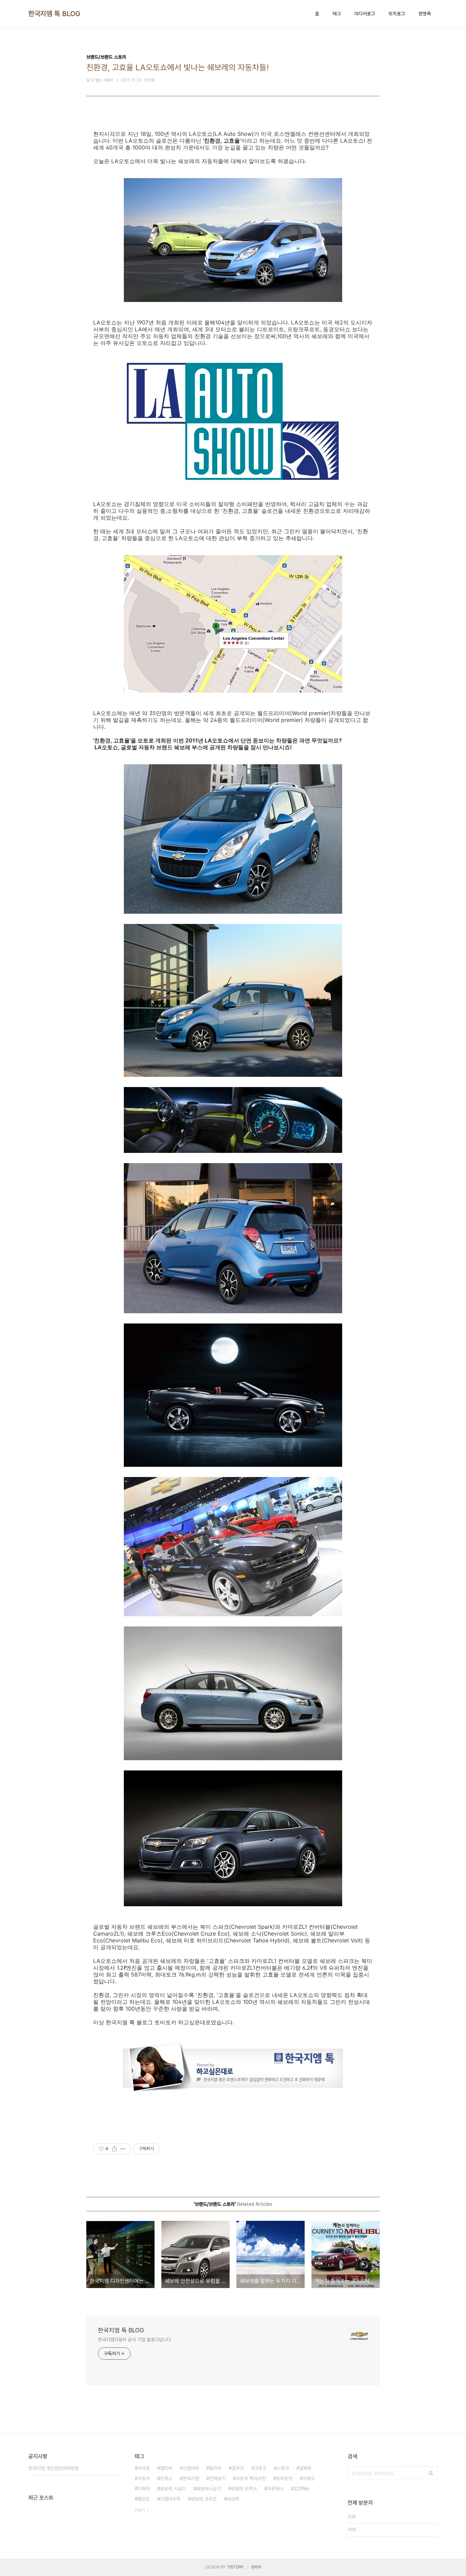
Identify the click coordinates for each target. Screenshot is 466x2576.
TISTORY (235, 2567)
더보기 (140, 2510)
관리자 (256, 2567)
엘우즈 (238, 2468)
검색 (431, 2473)
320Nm (302, 2489)
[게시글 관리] (123, 2149)
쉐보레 (233, 2499)
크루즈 (260, 2468)
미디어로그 (365, 14)
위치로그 (397, 14)
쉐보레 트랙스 (244, 2489)
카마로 (144, 2468)
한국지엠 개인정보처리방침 (54, 2468)
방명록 (425, 14)
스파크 (283, 2468)
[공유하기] (114, 2149)
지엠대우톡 (170, 2499)
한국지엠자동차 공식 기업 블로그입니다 (134, 2340)
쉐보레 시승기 (173, 2489)
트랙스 (166, 2478)
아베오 (309, 2478)
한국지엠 (191, 2478)
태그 (337, 14)
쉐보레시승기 (208, 2489)
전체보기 (217, 2478)
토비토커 (284, 2478)
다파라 (144, 2489)
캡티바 (166, 2468)
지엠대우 (191, 2468)
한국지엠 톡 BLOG (54, 14)
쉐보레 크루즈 (204, 2499)
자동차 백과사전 (251, 2478)
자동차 (144, 2478)
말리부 (215, 2468)
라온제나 (275, 2489)
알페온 (305, 2468)
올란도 (144, 2499)
